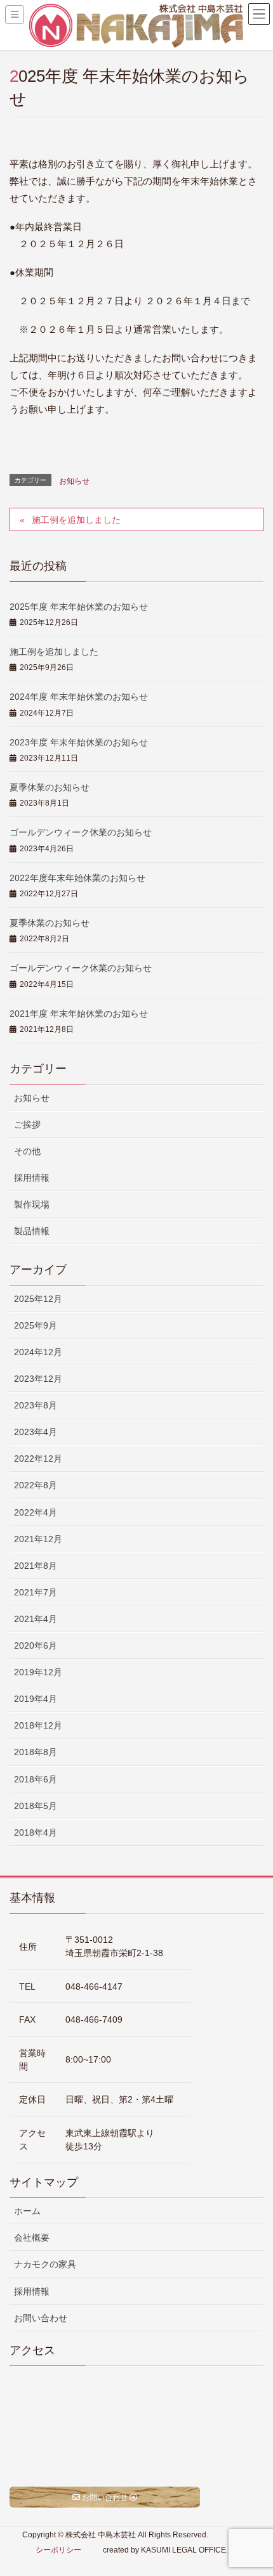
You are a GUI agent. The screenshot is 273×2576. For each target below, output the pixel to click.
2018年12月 (38, 1725)
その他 (27, 1151)
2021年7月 (36, 1592)
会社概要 (32, 2238)
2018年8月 (36, 1752)
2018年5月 (36, 1806)
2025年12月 (38, 1299)
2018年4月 (36, 1832)
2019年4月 (36, 1699)
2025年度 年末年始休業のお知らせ (79, 607)
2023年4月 (36, 1432)
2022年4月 (36, 1512)
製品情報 (32, 1231)
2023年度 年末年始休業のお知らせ (79, 742)
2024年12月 (38, 1352)
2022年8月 (36, 1485)
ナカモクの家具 (45, 2264)
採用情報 (32, 1178)
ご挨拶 (27, 1124)
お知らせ (74, 481)
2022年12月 (38, 1459)
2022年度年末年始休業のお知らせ (77, 878)
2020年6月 (36, 1645)
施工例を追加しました (76, 520)
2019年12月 (38, 1672)
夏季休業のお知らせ (50, 787)
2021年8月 (36, 1566)
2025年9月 (36, 1325)
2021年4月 (36, 1619)
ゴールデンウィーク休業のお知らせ (81, 832)
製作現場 (32, 1204)
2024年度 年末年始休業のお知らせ (79, 697)
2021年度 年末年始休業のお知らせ (79, 1014)
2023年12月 (38, 1379)
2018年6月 (36, 1779)
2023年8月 (36, 1405)
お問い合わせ (41, 2318)
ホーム (27, 2211)
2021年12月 (38, 1539)
